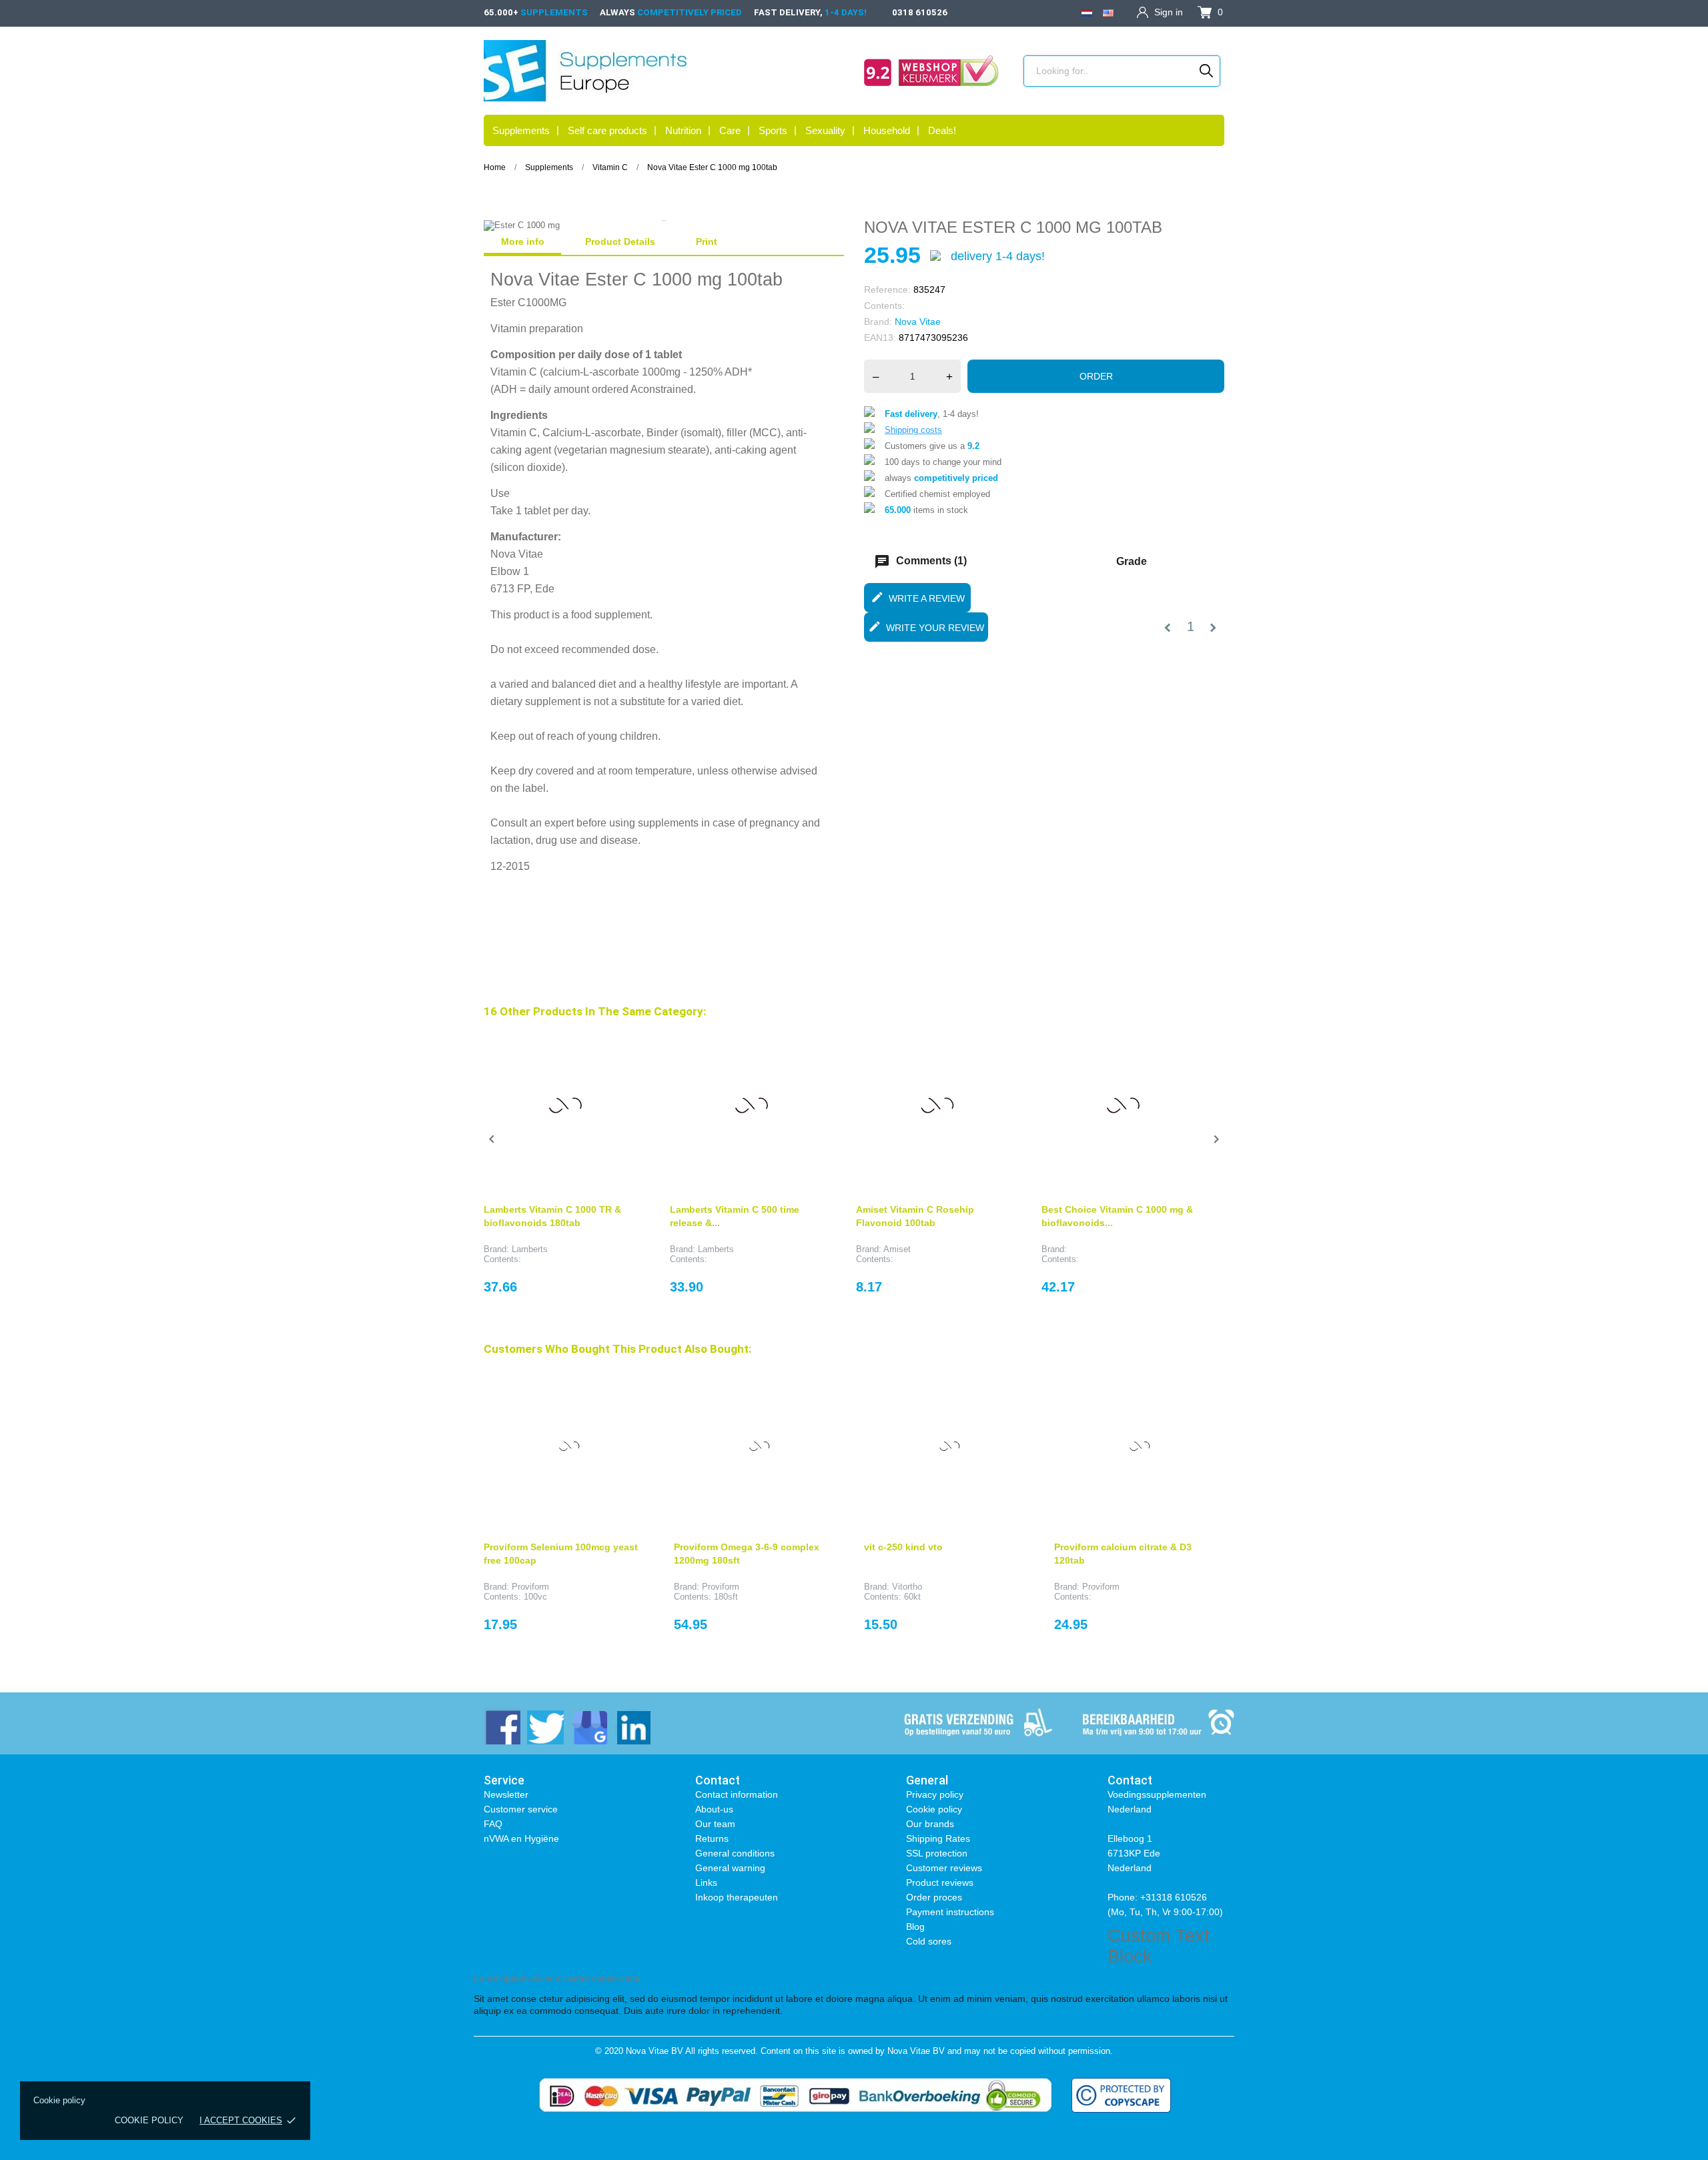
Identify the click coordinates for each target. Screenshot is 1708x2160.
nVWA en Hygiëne (521, 1838)
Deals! (942, 130)
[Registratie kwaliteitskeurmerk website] (931, 71)
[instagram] (589, 1726)
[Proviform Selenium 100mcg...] (634, 1382)
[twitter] (545, 1726)
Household (887, 130)
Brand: (878, 322)
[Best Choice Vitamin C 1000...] (1184, 1044)
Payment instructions (950, 1912)
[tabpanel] (664, 225)
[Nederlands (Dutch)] (1087, 12)
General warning (730, 1868)
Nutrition (683, 130)
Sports (773, 130)
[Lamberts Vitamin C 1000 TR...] (626, 1044)
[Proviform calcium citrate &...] (1204, 1382)
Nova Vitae (918, 322)
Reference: (887, 290)
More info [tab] (523, 241)
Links (706, 1882)
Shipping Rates (938, 1838)
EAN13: (880, 338)
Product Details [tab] (620, 241)
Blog (915, 1927)
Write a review (918, 597)
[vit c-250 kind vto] (1014, 1382)
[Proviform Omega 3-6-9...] (824, 1382)
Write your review (926, 626)
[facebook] (502, 1726)
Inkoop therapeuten (737, 1897)
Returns (712, 1838)
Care (730, 130)
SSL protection (937, 1853)
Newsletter (506, 1794)
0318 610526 (920, 12)
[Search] (1207, 71)
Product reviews (940, 1882)
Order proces (934, 1897)
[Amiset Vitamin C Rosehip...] (998, 1044)
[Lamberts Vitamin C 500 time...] (813, 1044)
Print (707, 241)
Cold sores (929, 1941)
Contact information (737, 1794)
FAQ (493, 1824)
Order (1096, 376)
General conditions (735, 1853)
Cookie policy (149, 2120)
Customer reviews (944, 1868)
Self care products (607, 130)
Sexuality (825, 130)
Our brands (930, 1824)
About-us (714, 1809)
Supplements (521, 130)
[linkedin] (632, 1726)
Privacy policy (935, 1794)
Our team (715, 1824)
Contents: (884, 306)
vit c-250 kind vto (903, 1547)
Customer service (521, 1809)
